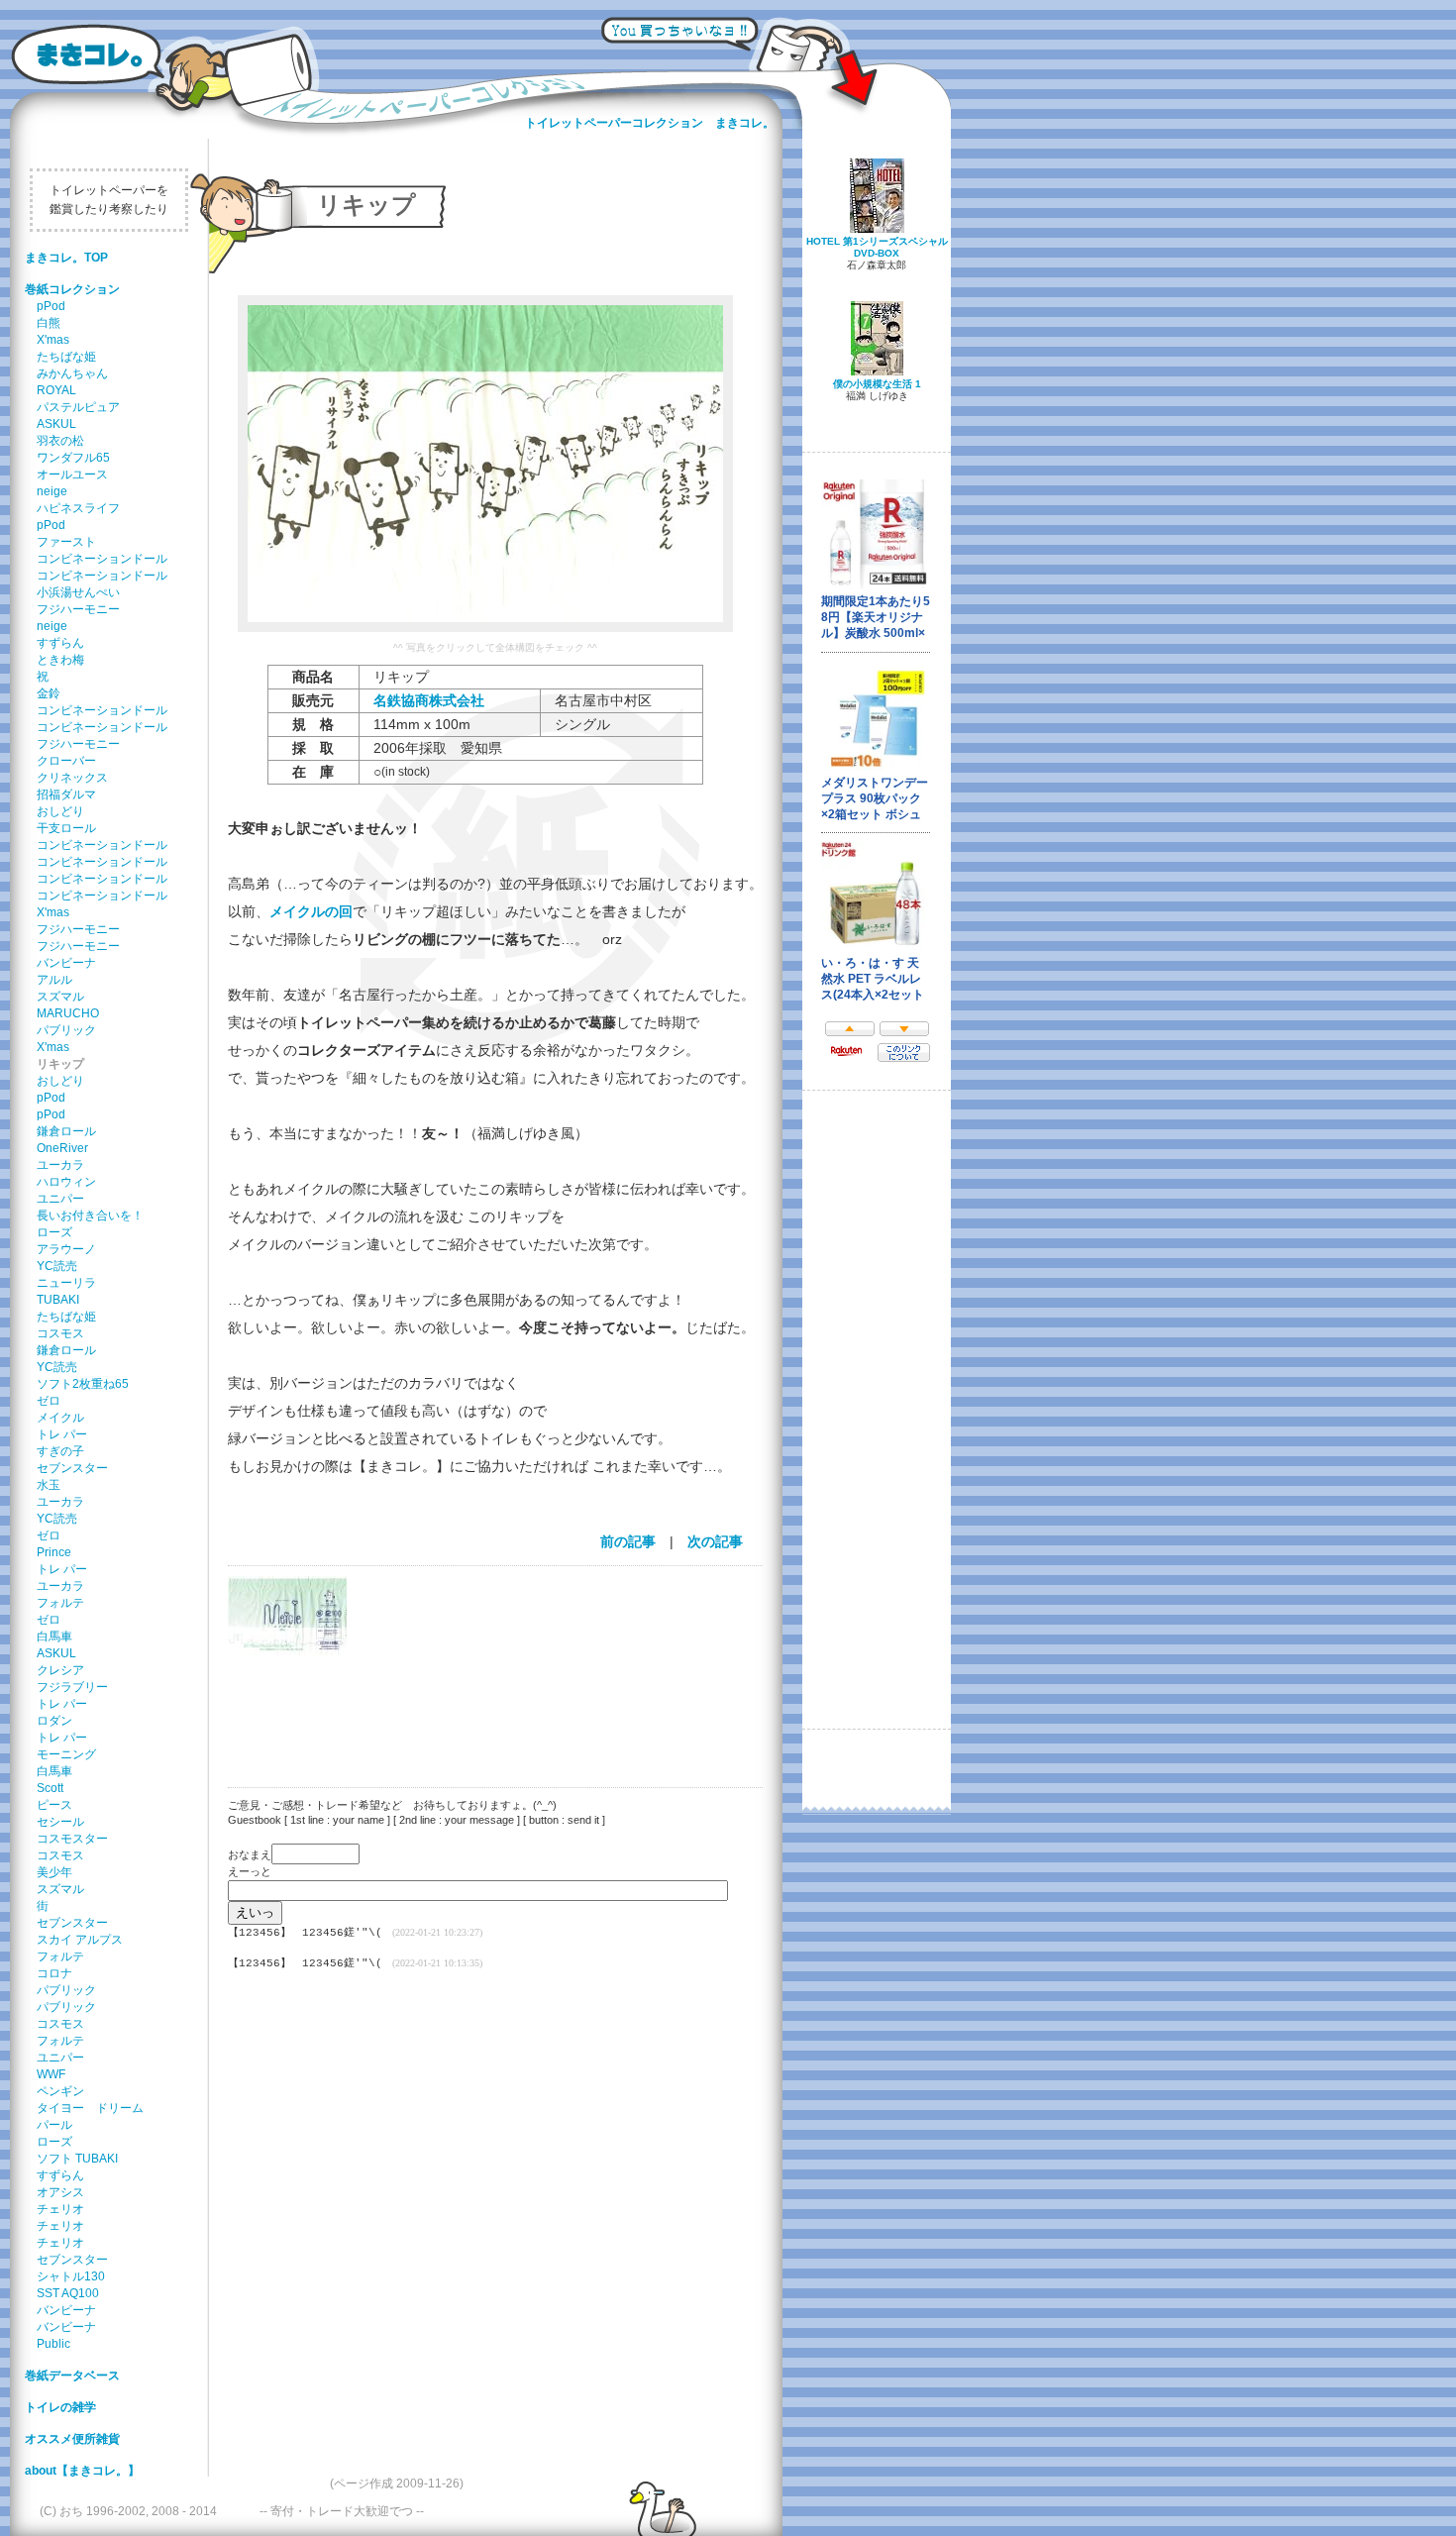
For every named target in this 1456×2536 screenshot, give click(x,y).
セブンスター (72, 1468)
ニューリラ (66, 1283)
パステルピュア (78, 407)
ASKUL (56, 424)
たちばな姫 (66, 357)
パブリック (66, 1030)
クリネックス (72, 778)
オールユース (72, 475)
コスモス (60, 1333)
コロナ (54, 1973)
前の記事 (628, 1541)
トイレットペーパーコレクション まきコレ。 (650, 123)
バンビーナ (66, 963)
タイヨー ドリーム (90, 2108)
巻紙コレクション (72, 289)
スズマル (60, 997)
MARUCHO (68, 1013)
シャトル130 (71, 2276)
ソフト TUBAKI (77, 2159)
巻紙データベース (72, 2376)
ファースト (66, 542)
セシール (60, 1822)
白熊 (49, 323)
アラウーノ (66, 1249)
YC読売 (57, 1266)
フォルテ (60, 1603)
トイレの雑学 (60, 2407)
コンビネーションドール (102, 559)
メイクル (60, 1418)
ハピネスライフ (78, 508)
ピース (54, 1805)
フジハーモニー (78, 609)
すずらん (60, 643)
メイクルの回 (311, 911)
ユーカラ (60, 1165)
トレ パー (62, 1434)
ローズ (54, 1232)
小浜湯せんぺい (78, 592)
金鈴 (49, 693)
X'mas (53, 340)
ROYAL (56, 390)
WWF (51, 2074)
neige (52, 491)
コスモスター (72, 1839)
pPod (51, 306)
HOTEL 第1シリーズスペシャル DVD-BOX (877, 247)
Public (53, 2344)
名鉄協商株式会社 (429, 700)
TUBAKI (58, 1300)
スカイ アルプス (80, 1940)
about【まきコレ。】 (82, 2471)
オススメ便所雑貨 (72, 2439)
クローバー (66, 761)
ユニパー (60, 1199)
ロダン (54, 1721)
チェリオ (60, 2209)
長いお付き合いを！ (90, 1215)
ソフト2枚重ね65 (83, 1384)
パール (54, 2125)
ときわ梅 (60, 660)
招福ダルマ (66, 794)
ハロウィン (66, 1182)
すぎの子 (60, 1451)
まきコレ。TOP (66, 258)
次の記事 (715, 1541)
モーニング (66, 1754)
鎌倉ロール (66, 1131)
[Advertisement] (485, 1709)
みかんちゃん (72, 373)
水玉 (49, 1485)
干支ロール (66, 828)
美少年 (54, 1872)
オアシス (60, 2192)
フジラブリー (72, 1687)
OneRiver (62, 1148)
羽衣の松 (60, 441)
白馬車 (54, 1637)
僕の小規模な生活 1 (877, 384)
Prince (54, 1552)
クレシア (60, 1670)
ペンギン (60, 2091)
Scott (50, 1788)
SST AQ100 (68, 2293)
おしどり (60, 811)
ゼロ (49, 1401)
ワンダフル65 (73, 458)
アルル (54, 980)
